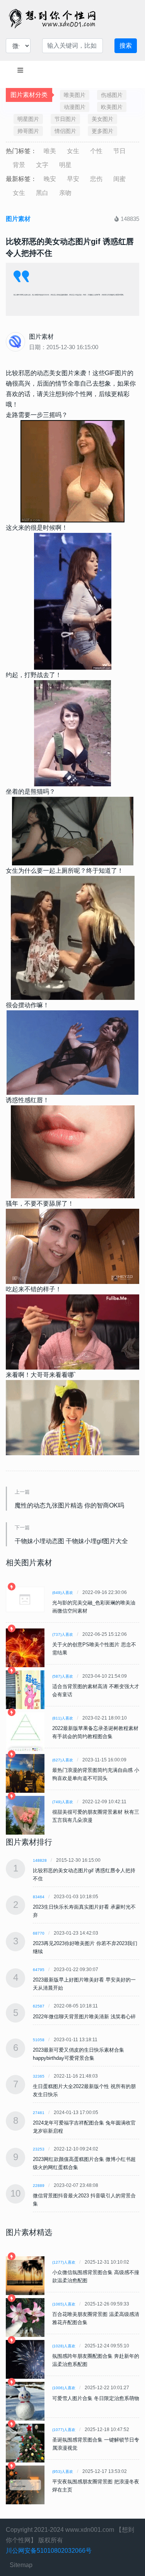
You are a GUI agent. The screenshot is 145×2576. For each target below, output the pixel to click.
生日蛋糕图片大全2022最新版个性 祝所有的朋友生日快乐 (84, 2090)
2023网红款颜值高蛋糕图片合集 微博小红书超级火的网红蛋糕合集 (84, 2163)
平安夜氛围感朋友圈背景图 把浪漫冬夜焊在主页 (96, 2486)
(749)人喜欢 (63, 1802)
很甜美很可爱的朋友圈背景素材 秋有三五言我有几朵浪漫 (96, 1816)
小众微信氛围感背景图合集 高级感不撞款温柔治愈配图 (96, 2276)
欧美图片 (112, 107)
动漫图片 (75, 107)
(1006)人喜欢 (64, 2388)
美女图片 (102, 119)
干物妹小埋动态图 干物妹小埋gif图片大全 (71, 1541)
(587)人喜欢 (63, 1676)
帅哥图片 (28, 131)
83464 (39, 1897)
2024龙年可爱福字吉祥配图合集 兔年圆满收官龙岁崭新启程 (84, 2127)
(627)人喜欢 (63, 1760)
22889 (39, 2186)
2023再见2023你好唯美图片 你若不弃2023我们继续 (85, 1947)
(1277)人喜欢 (64, 2262)
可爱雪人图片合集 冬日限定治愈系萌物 (96, 2398)
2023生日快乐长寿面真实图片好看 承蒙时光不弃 (84, 1911)
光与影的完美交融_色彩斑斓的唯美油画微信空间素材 (94, 1607)
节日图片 (65, 119)
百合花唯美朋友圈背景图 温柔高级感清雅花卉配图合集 (96, 2318)
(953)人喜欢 (63, 2472)
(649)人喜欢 (63, 1593)
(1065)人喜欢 (64, 2304)
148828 (40, 1860)
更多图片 (102, 131)
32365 (39, 2076)
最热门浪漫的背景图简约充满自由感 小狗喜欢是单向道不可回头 (96, 1774)
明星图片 (28, 119)
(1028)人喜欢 (64, 2346)
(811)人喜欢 (63, 1718)
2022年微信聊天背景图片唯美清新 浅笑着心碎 (84, 2017)
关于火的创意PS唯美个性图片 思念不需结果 (94, 1649)
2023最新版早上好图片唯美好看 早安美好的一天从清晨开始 (84, 1984)
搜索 (126, 46)
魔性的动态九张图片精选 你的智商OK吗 (69, 1505)
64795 (39, 1970)
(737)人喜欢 (63, 1634)
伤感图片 (112, 95)
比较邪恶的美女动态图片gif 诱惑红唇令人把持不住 (84, 1875)
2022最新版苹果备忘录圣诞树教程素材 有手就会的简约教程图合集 (95, 1732)
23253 (39, 2149)
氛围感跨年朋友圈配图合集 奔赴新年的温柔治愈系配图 (96, 2360)
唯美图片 (75, 95)
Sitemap (21, 2565)
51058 (39, 2040)
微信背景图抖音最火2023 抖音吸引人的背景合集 (84, 2200)
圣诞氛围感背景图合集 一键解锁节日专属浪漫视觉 (96, 2444)
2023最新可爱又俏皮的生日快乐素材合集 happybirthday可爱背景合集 (78, 2054)
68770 (39, 1933)
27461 (39, 2113)
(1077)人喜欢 (64, 2430)
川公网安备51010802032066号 (49, 2551)
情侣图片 (65, 131)
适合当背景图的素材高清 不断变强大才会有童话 (96, 1690)
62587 (39, 2006)
